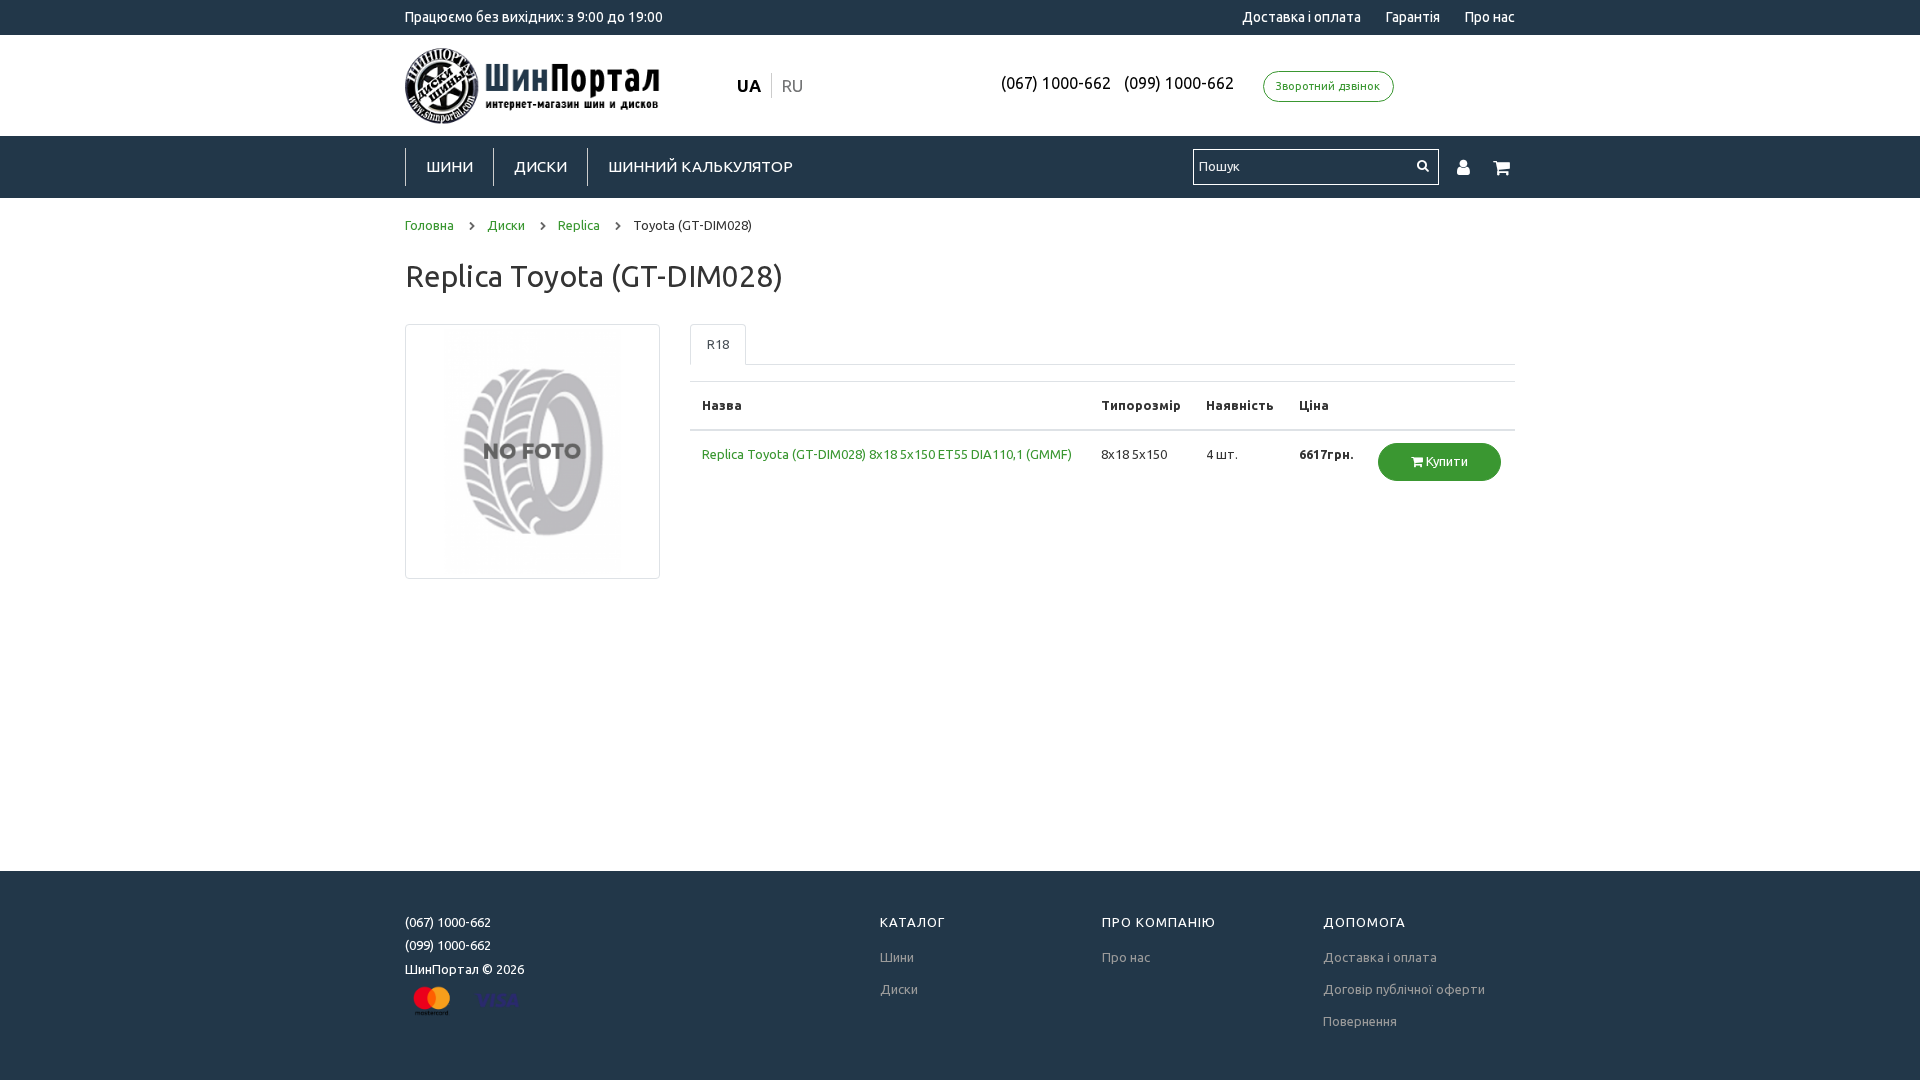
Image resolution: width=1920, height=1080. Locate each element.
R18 (718, 344)
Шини (449, 166)
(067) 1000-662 (1056, 83)
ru (792, 85)
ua (749, 85)
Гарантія (1413, 17)
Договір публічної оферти (1404, 989)
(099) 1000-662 (1179, 83)
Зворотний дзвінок (1328, 86)
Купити (1445, 461)
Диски (540, 166)
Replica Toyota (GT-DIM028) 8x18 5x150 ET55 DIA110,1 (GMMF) (887, 454)
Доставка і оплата (1301, 17)
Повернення (1360, 1021)
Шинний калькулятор (700, 166)
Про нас (1490, 17)
